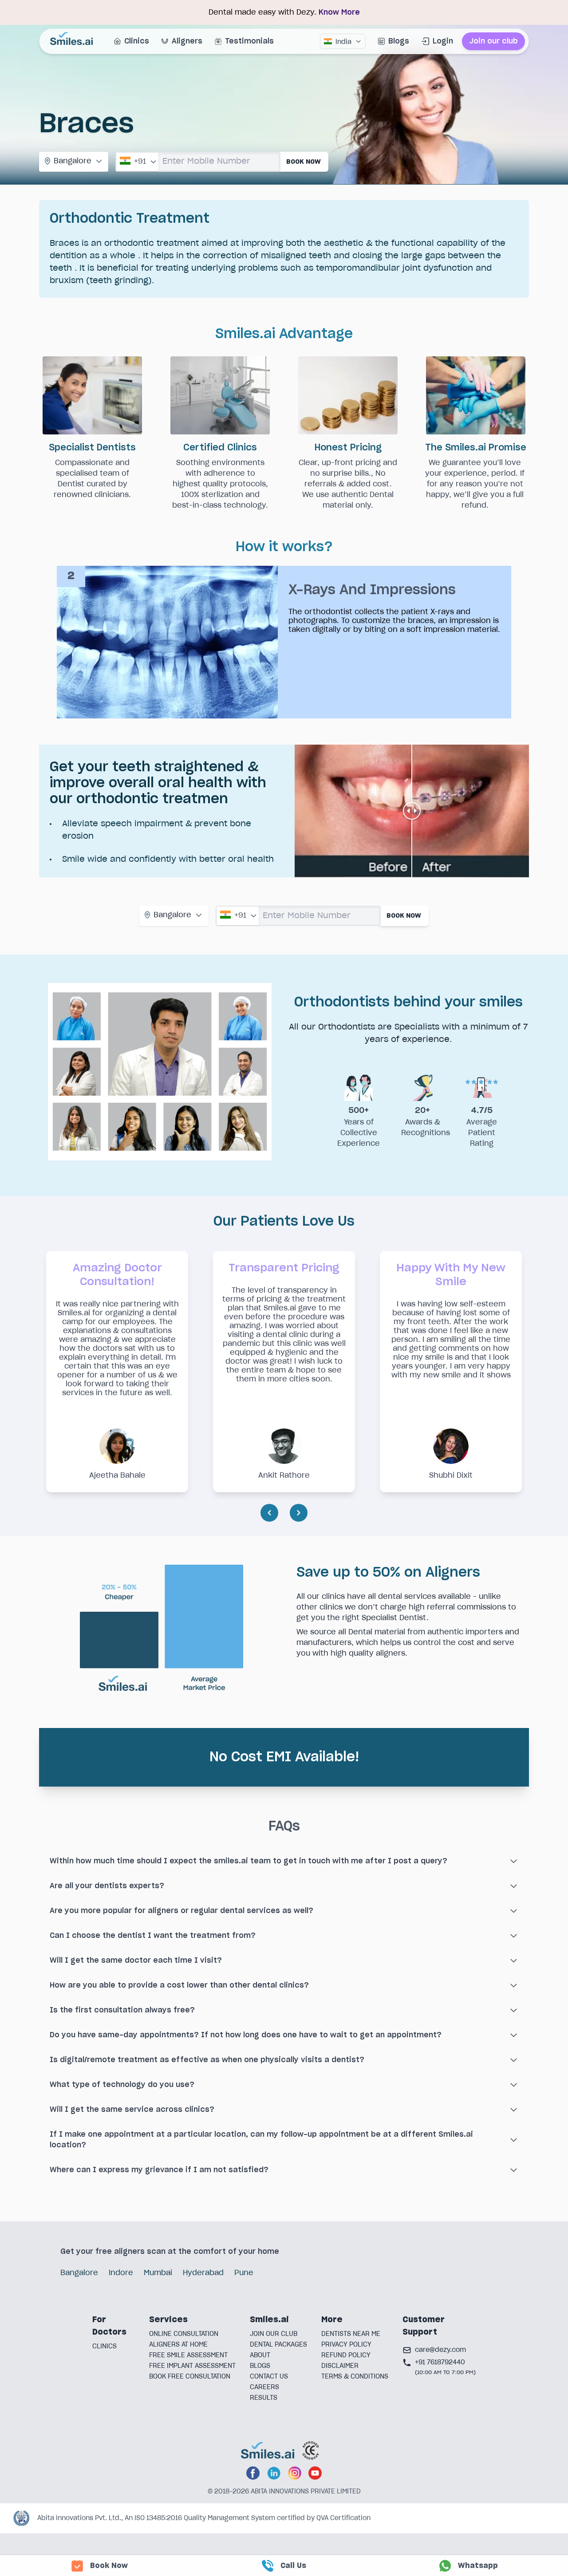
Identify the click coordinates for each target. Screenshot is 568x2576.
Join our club (493, 41)
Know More (339, 12)
